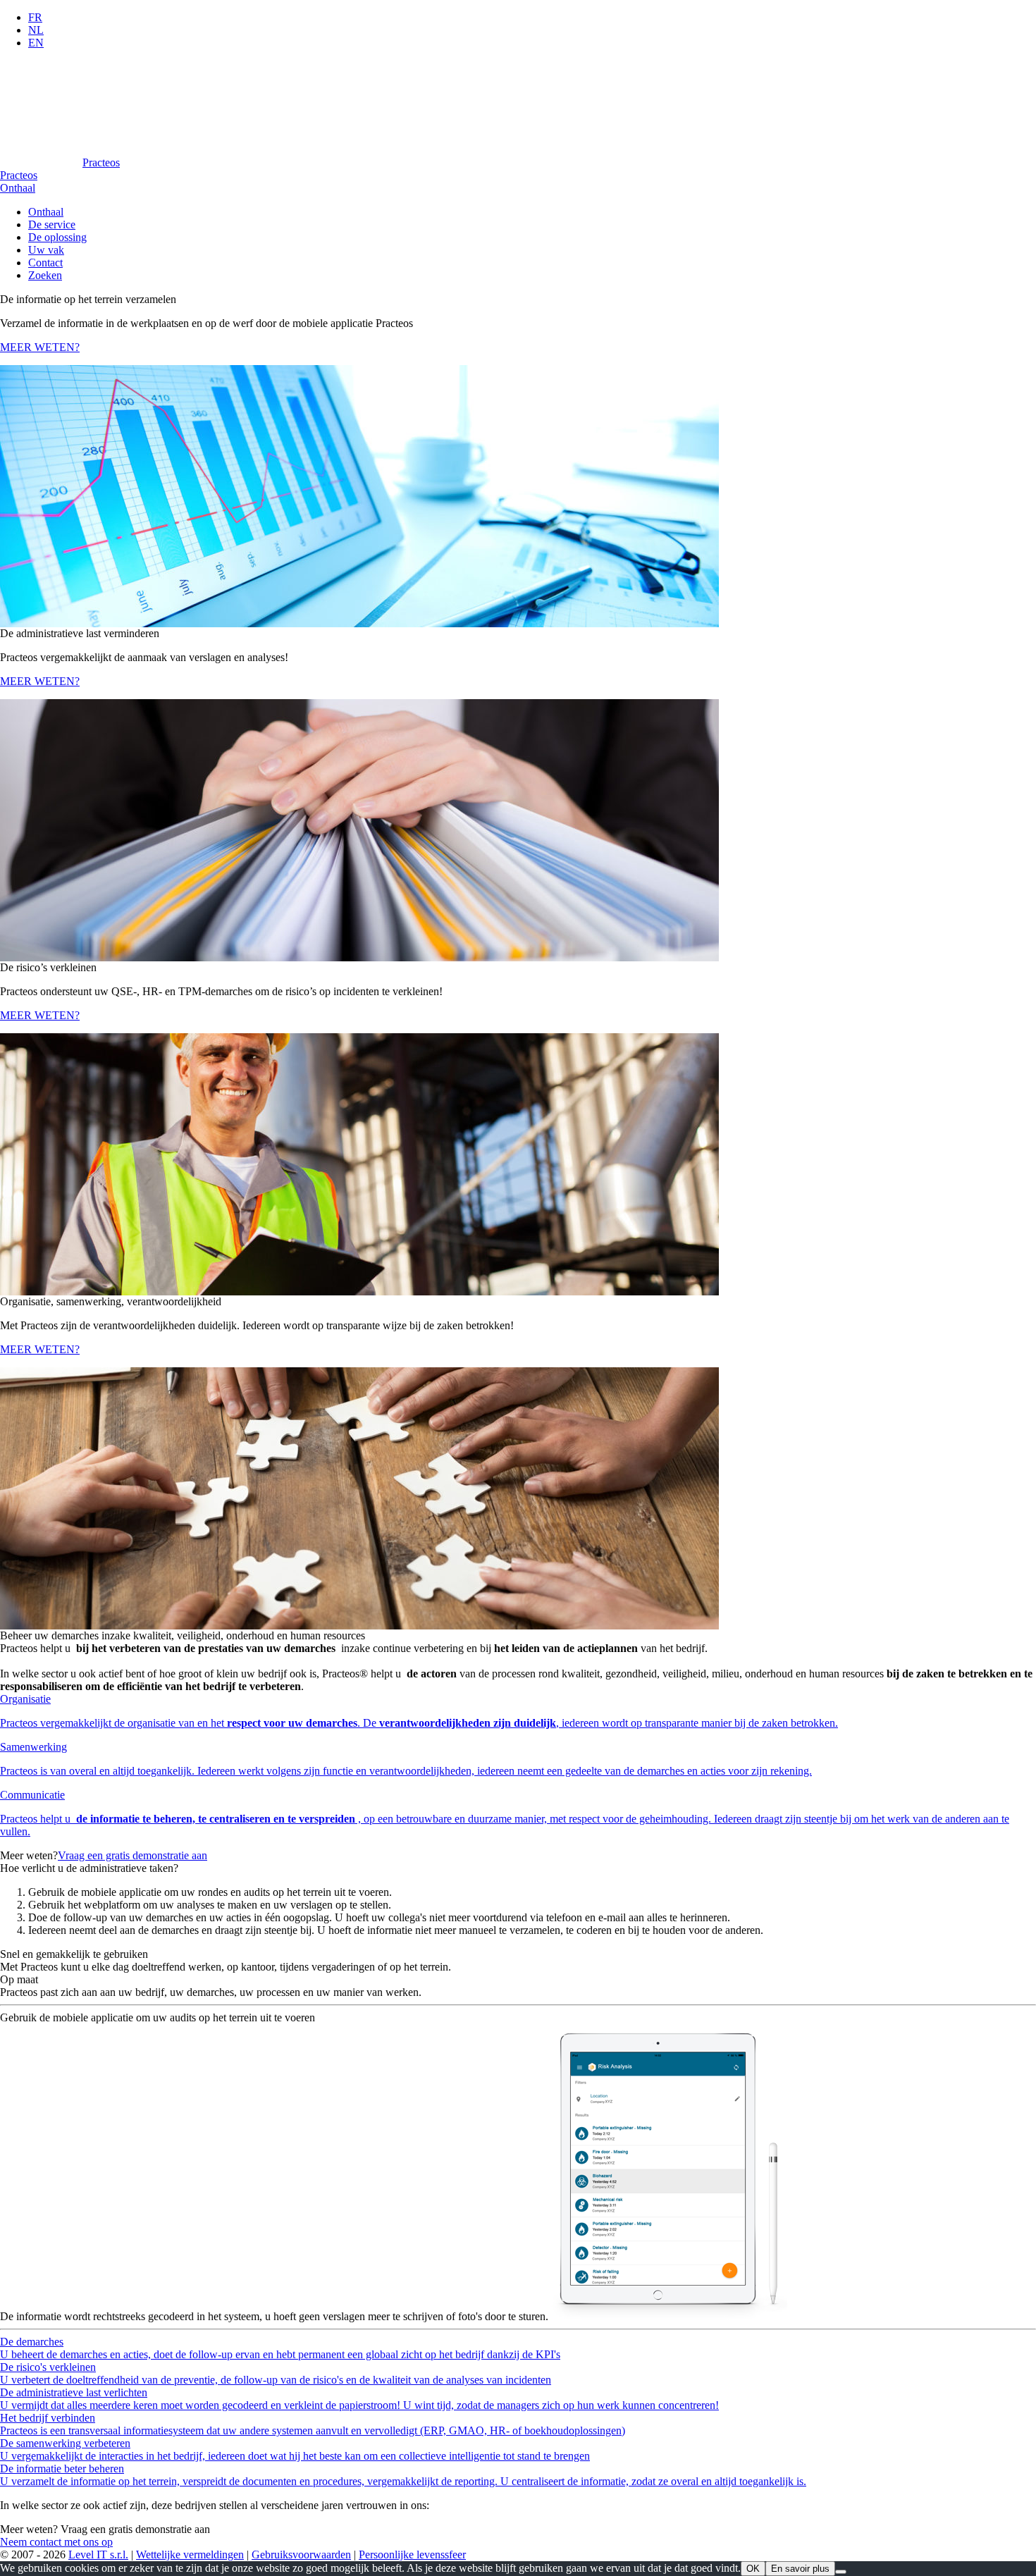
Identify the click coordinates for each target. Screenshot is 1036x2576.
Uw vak (46, 250)
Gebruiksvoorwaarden (301, 2555)
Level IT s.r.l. (98, 2555)
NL (36, 30)
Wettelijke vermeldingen (190, 2555)
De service (52, 224)
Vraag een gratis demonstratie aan (132, 1855)
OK (753, 2569)
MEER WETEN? (40, 347)
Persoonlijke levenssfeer (412, 2555)
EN (36, 43)
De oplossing (57, 237)
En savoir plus (800, 2569)
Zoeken (45, 275)
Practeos (101, 162)
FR (35, 17)
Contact (45, 263)
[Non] (841, 2572)
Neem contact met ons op (56, 2542)
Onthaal (18, 188)
